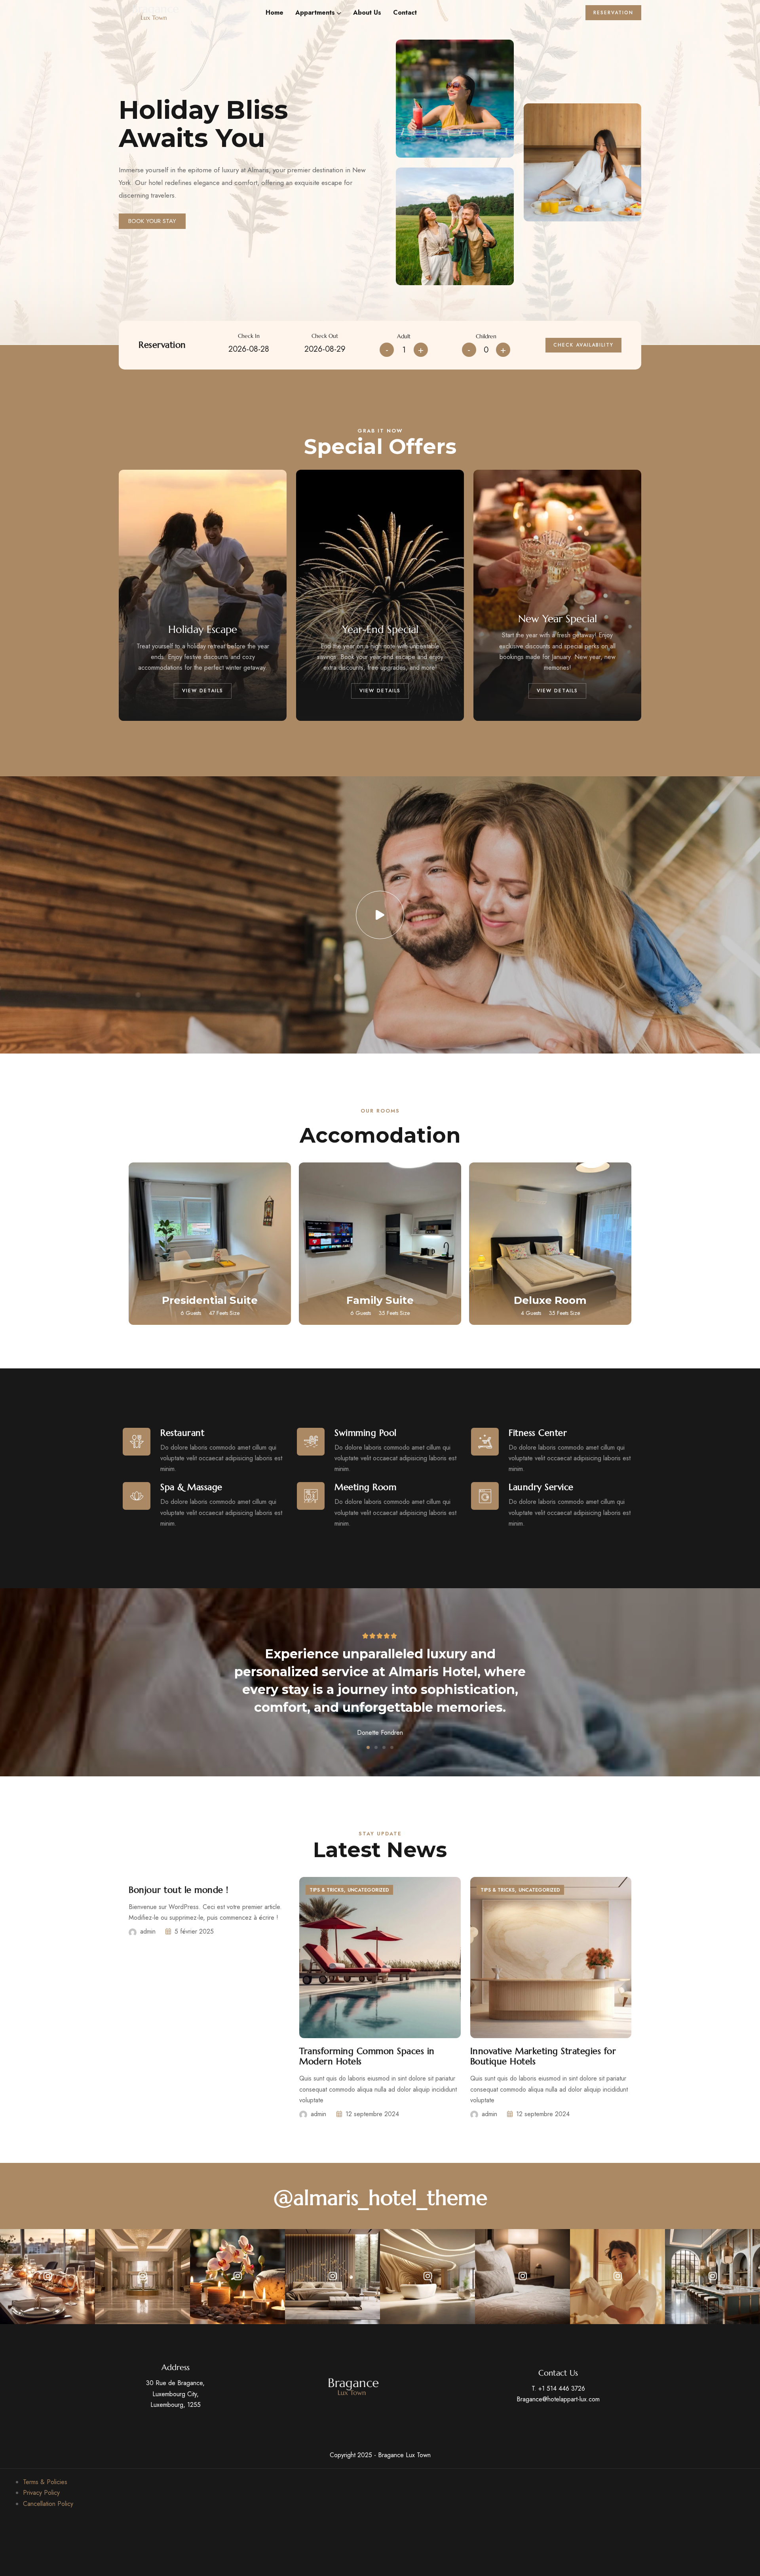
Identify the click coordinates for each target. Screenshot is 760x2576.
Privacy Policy (41, 2493)
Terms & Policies (45, 2482)
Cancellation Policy (48, 2504)
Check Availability (583, 345)
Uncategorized (368, 1890)
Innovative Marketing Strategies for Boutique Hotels (543, 2056)
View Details (203, 691)
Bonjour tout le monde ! (179, 1890)
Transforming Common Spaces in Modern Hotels (367, 2056)
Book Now (210, 1278)
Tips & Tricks (327, 1890)
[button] (368, 1747)
